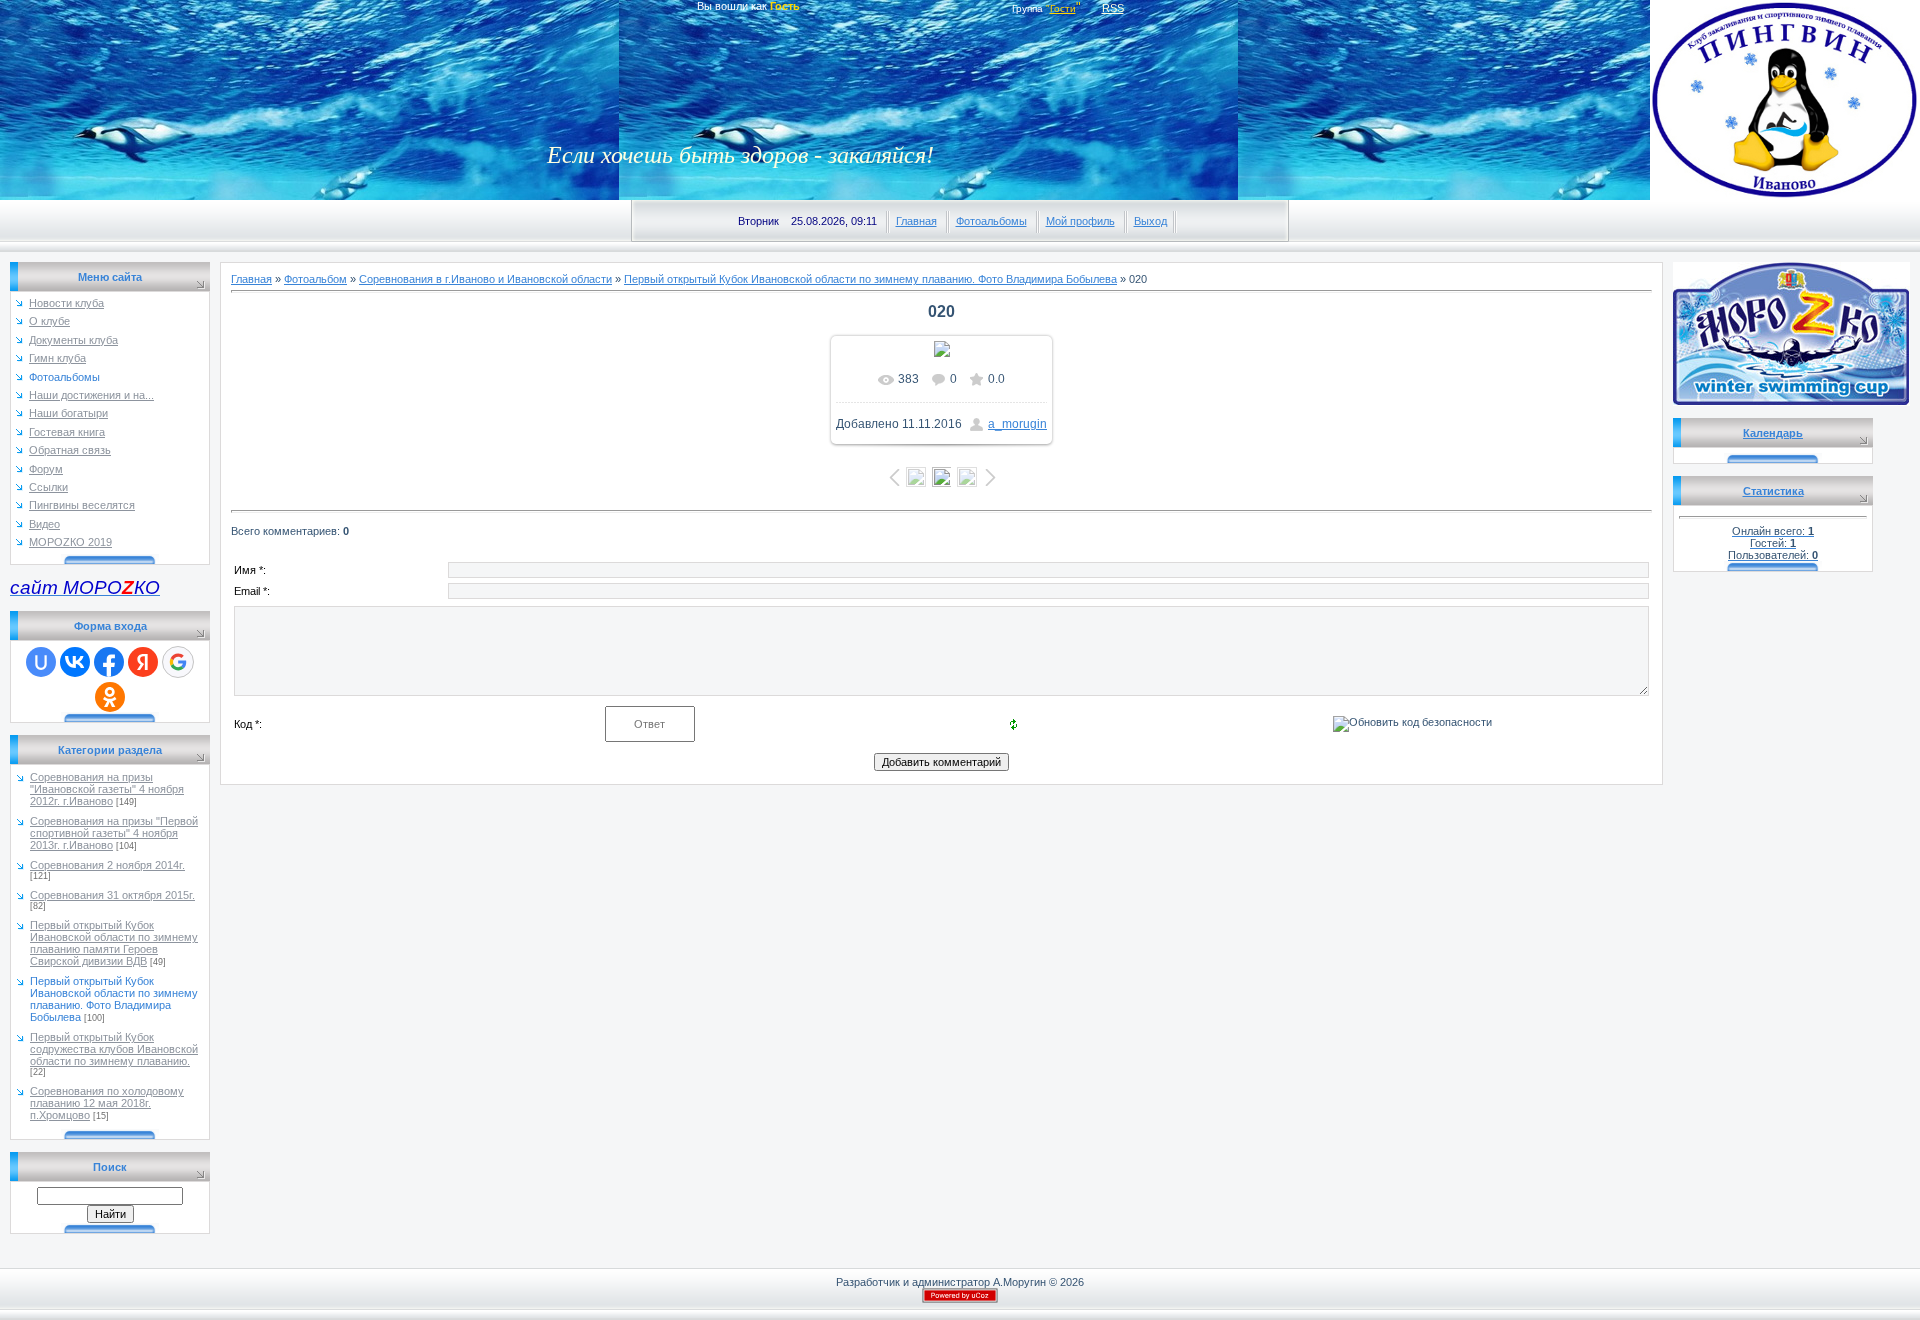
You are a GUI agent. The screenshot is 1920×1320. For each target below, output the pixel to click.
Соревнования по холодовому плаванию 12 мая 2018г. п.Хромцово (107, 1103)
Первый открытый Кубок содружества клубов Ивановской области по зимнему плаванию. (114, 1049)
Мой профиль (1080, 221)
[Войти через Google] (178, 662)
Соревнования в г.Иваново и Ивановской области (485, 279)
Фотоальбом (315, 279)
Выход (1150, 221)
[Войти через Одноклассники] (110, 697)
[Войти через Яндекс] (143, 662)
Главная (916, 221)
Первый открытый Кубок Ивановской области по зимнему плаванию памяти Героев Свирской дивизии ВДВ (114, 943)
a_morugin (1017, 424)
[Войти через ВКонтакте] (75, 662)
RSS (1113, 8)
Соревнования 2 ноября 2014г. (107, 865)
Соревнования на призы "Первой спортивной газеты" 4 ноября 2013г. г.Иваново (114, 833)
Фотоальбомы (991, 221)
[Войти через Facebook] (109, 662)
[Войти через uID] (41, 662)
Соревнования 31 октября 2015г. (112, 895)
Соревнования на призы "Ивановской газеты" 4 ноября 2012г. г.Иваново (107, 789)
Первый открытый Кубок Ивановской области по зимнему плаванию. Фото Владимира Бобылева (114, 999)
